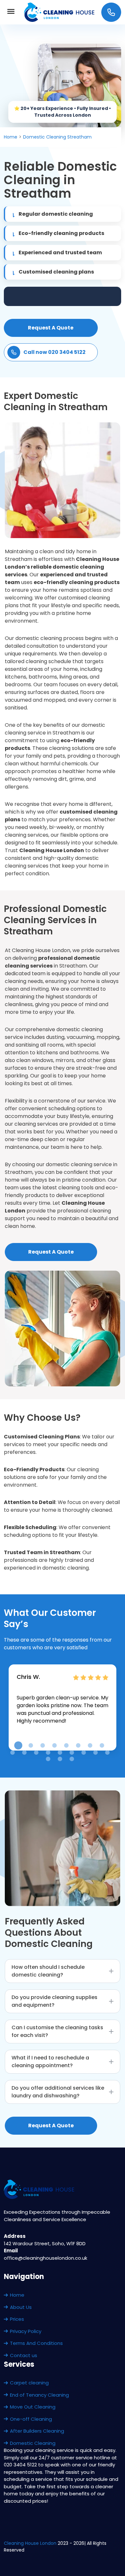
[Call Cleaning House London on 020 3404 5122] (111, 12)
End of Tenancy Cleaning (39, 2395)
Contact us (24, 2355)
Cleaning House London (30, 2543)
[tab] (18, 1746)
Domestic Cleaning (33, 2443)
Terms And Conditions (36, 2343)
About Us (21, 2307)
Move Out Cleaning (33, 2407)
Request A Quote (51, 328)
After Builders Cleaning (37, 2431)
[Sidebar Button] (11, 12)
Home (17, 2295)
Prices (17, 2319)
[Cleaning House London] (60, 12)
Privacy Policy (26, 2331)
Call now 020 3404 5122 (54, 352)
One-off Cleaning (31, 2419)
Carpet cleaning (29, 2383)
